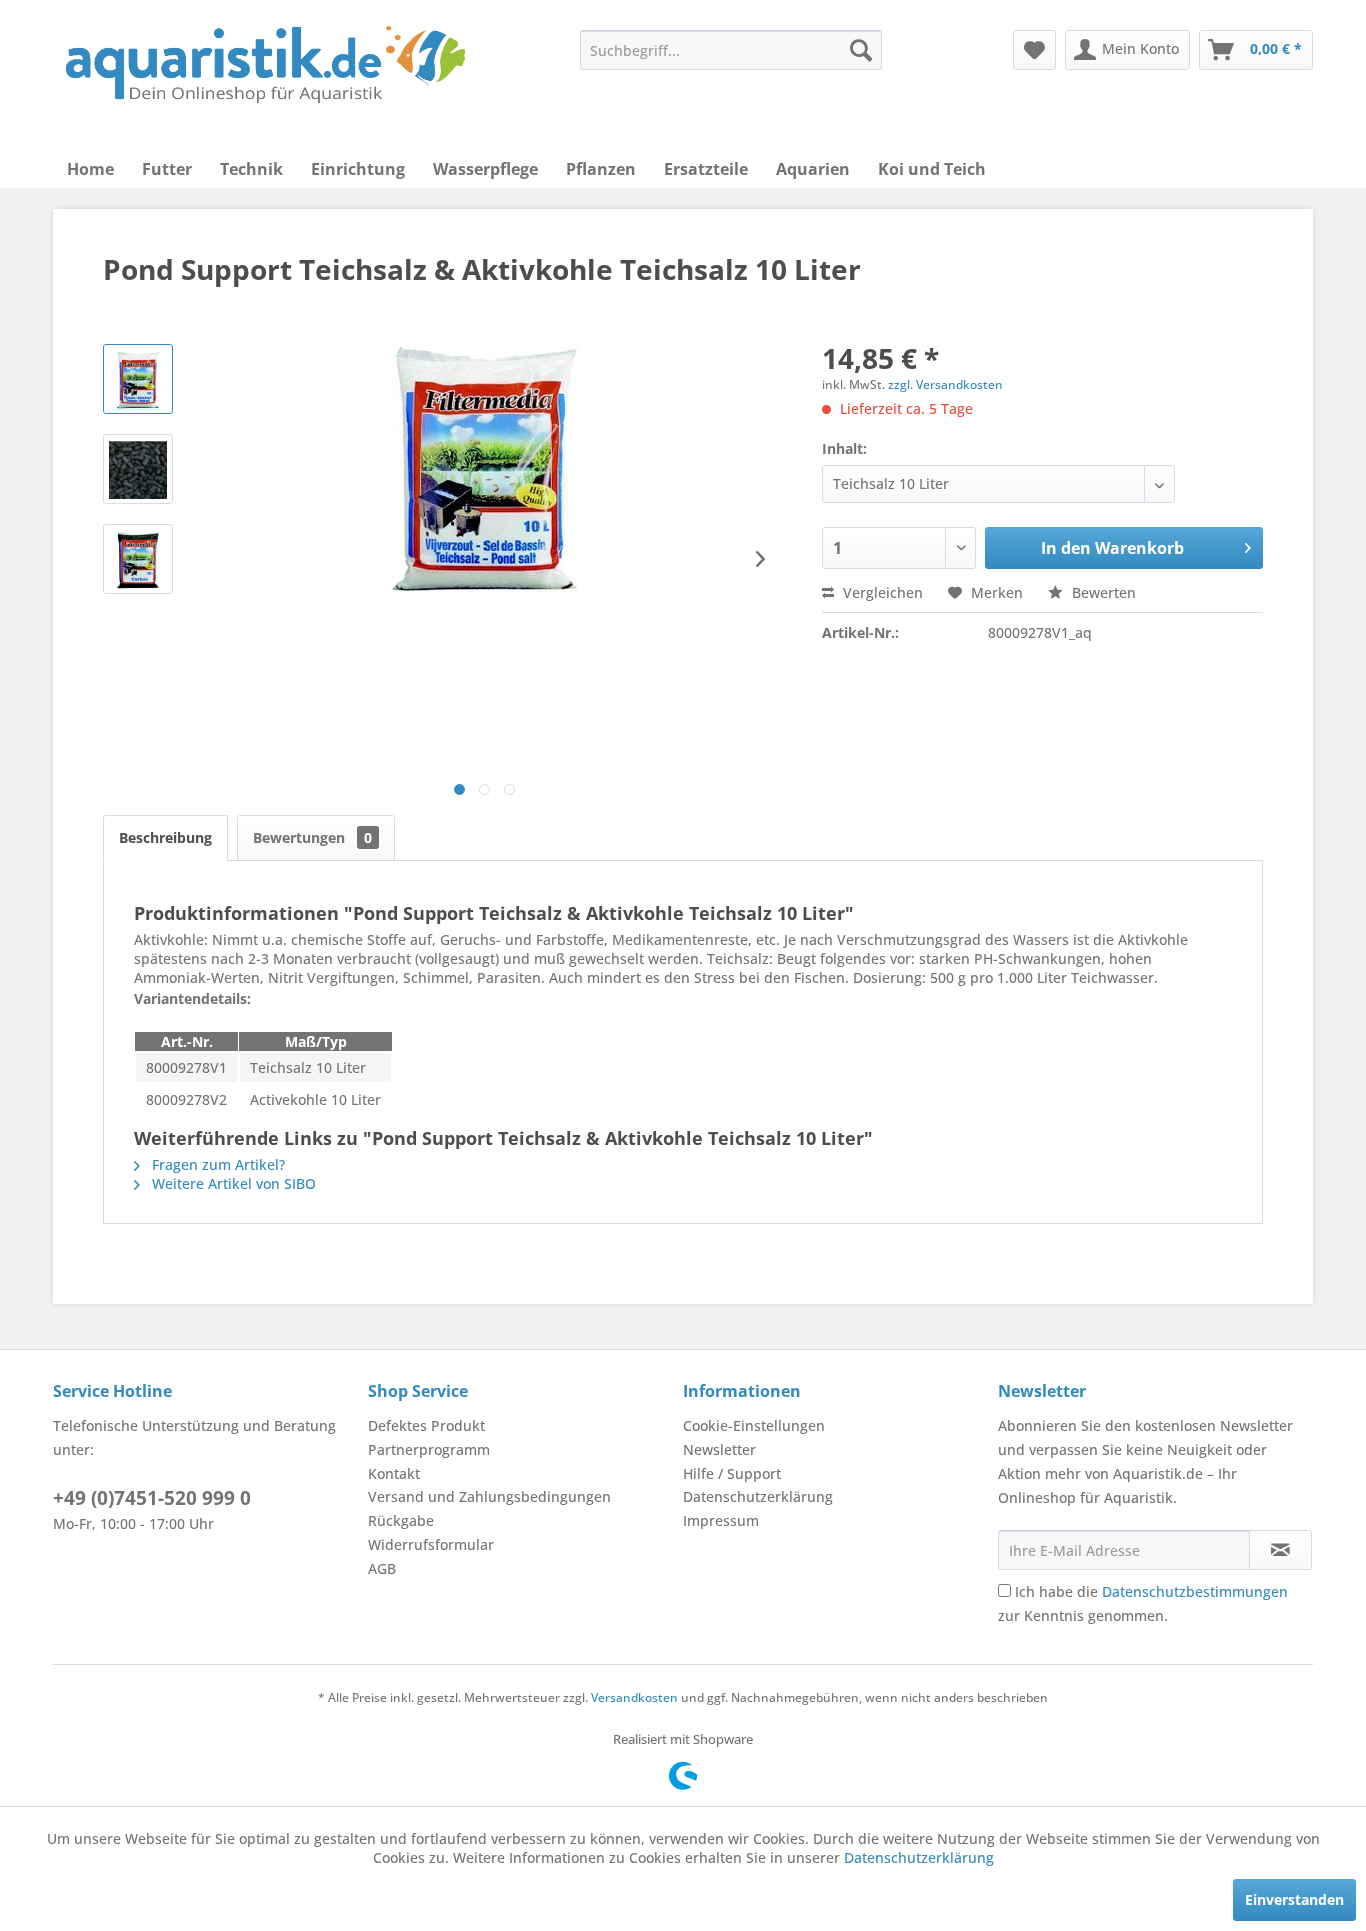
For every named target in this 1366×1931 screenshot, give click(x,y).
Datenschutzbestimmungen (1195, 1591)
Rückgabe (401, 1520)
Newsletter (719, 1449)
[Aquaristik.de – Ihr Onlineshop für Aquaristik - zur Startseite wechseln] (265, 65)
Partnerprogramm (429, 1449)
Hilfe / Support (732, 1473)
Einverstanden (1294, 1899)
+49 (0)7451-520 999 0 (152, 1498)
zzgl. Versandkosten (945, 384)
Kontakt (394, 1473)
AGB (382, 1568)
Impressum (721, 1520)
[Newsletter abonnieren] (1280, 1550)
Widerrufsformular (431, 1544)
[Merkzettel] (1034, 50)
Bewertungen (312, 837)
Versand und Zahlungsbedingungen (489, 1496)
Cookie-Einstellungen (754, 1425)
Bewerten (1102, 592)
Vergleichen (881, 592)
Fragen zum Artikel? (216, 1164)
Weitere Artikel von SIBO (232, 1183)
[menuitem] (731, 50)
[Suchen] (861, 50)
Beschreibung (165, 837)
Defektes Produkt (426, 1425)
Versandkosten (634, 1697)
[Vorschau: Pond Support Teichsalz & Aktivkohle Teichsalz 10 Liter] (138, 379)
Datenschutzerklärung (758, 1496)
